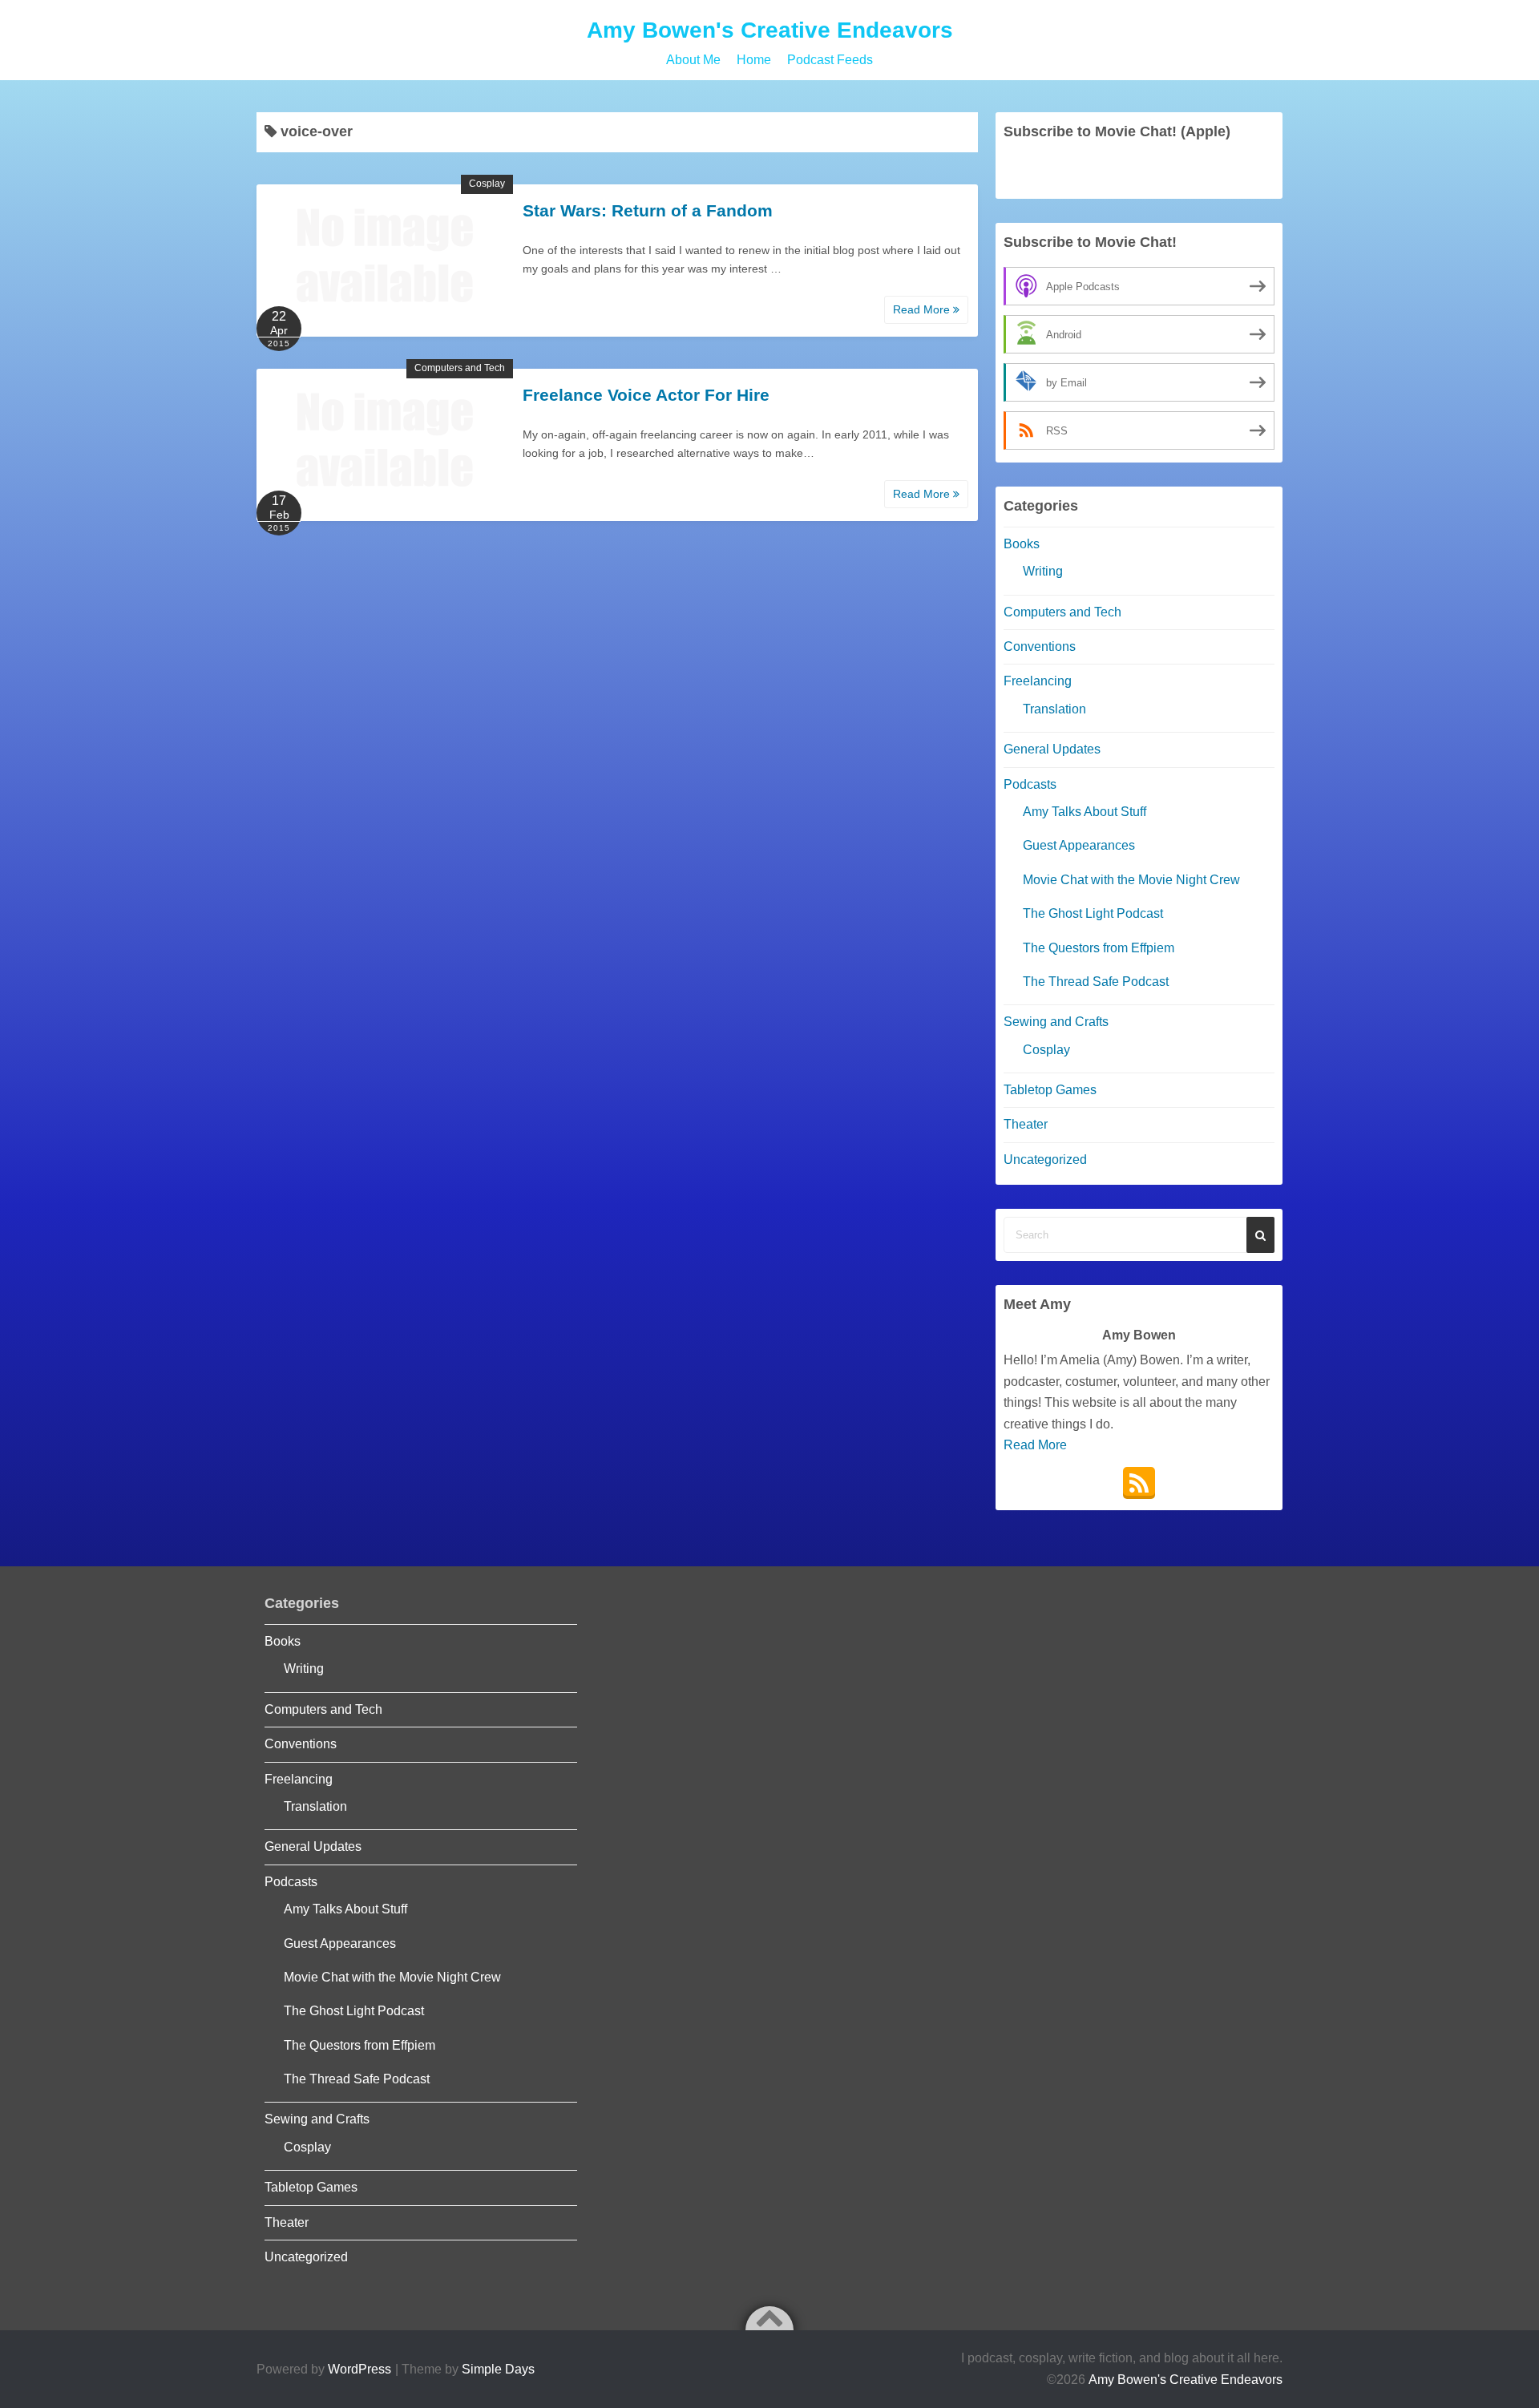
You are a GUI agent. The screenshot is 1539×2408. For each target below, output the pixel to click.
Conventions (1040, 646)
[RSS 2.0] (1139, 1483)
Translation (1054, 709)
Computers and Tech (460, 368)
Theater (1026, 1124)
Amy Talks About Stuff (1085, 812)
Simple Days (498, 2369)
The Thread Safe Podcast (1096, 982)
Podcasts (1030, 784)
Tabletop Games (1050, 1090)
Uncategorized (1045, 1160)
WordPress (360, 2369)
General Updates (1052, 749)
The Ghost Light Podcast (1093, 913)
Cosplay (487, 184)
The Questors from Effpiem (1099, 948)
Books (1022, 544)
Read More (923, 309)
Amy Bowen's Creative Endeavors (770, 30)
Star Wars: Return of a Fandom (648, 210)
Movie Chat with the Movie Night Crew (1131, 880)
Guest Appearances (1079, 845)
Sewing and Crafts (1056, 1022)
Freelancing (1038, 681)
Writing (1043, 571)
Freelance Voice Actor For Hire (646, 395)
